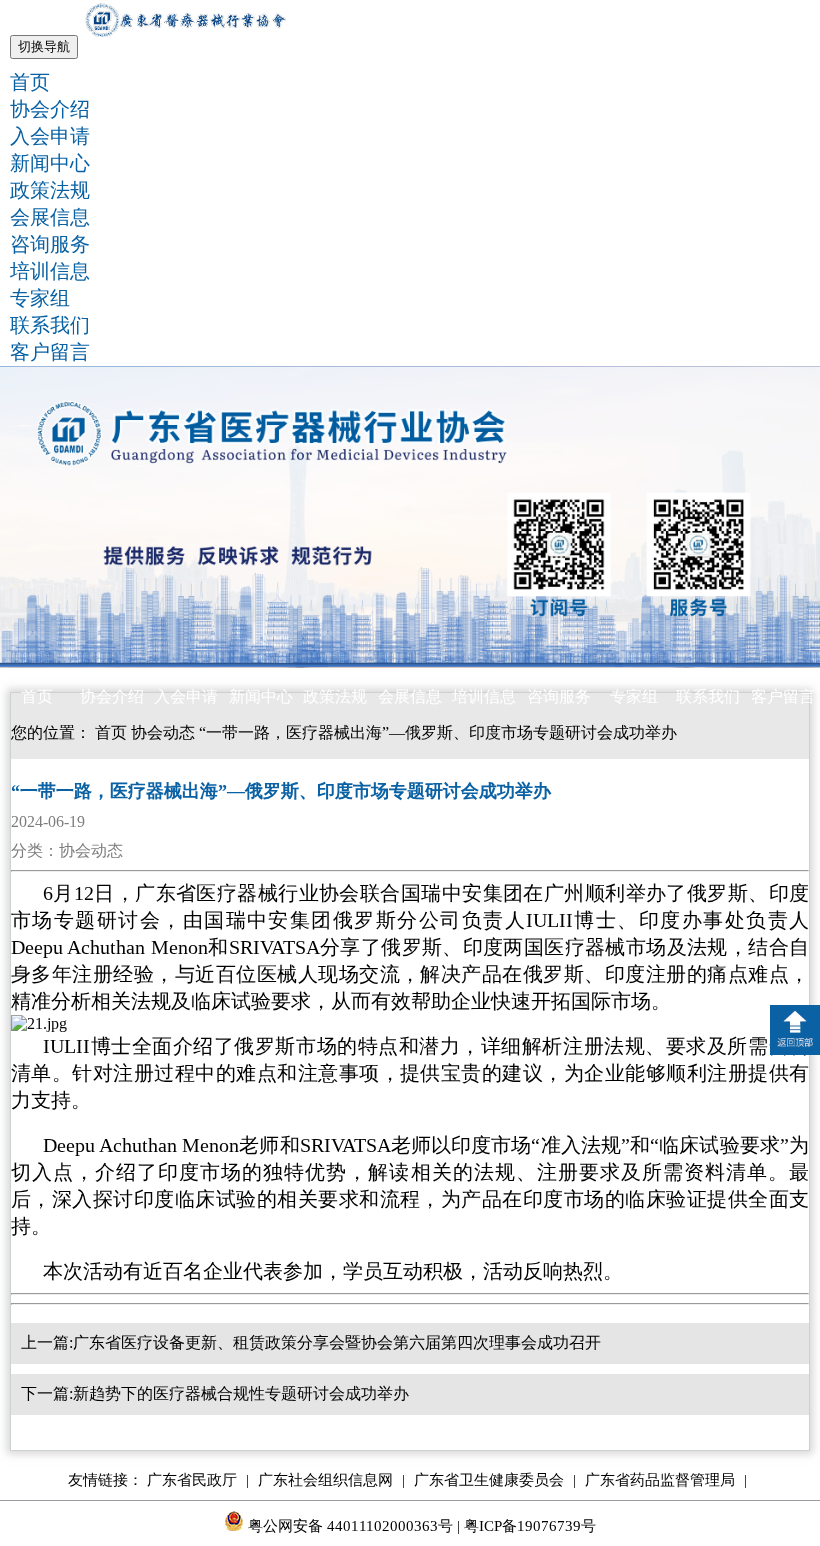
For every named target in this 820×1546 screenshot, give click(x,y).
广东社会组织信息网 (331, 1480)
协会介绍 (50, 109)
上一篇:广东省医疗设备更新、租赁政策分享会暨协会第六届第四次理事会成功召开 (311, 1342)
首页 (30, 82)
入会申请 (50, 136)
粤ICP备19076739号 (530, 1526)
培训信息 (50, 271)
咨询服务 (50, 244)
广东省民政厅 (198, 1480)
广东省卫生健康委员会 (495, 1480)
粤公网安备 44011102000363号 (348, 1526)
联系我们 (50, 325)
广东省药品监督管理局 (666, 1480)
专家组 (40, 298)
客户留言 (50, 352)
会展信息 (50, 217)
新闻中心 (50, 163)
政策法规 (50, 190)
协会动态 (163, 732)
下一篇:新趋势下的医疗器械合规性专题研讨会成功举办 (215, 1393)
